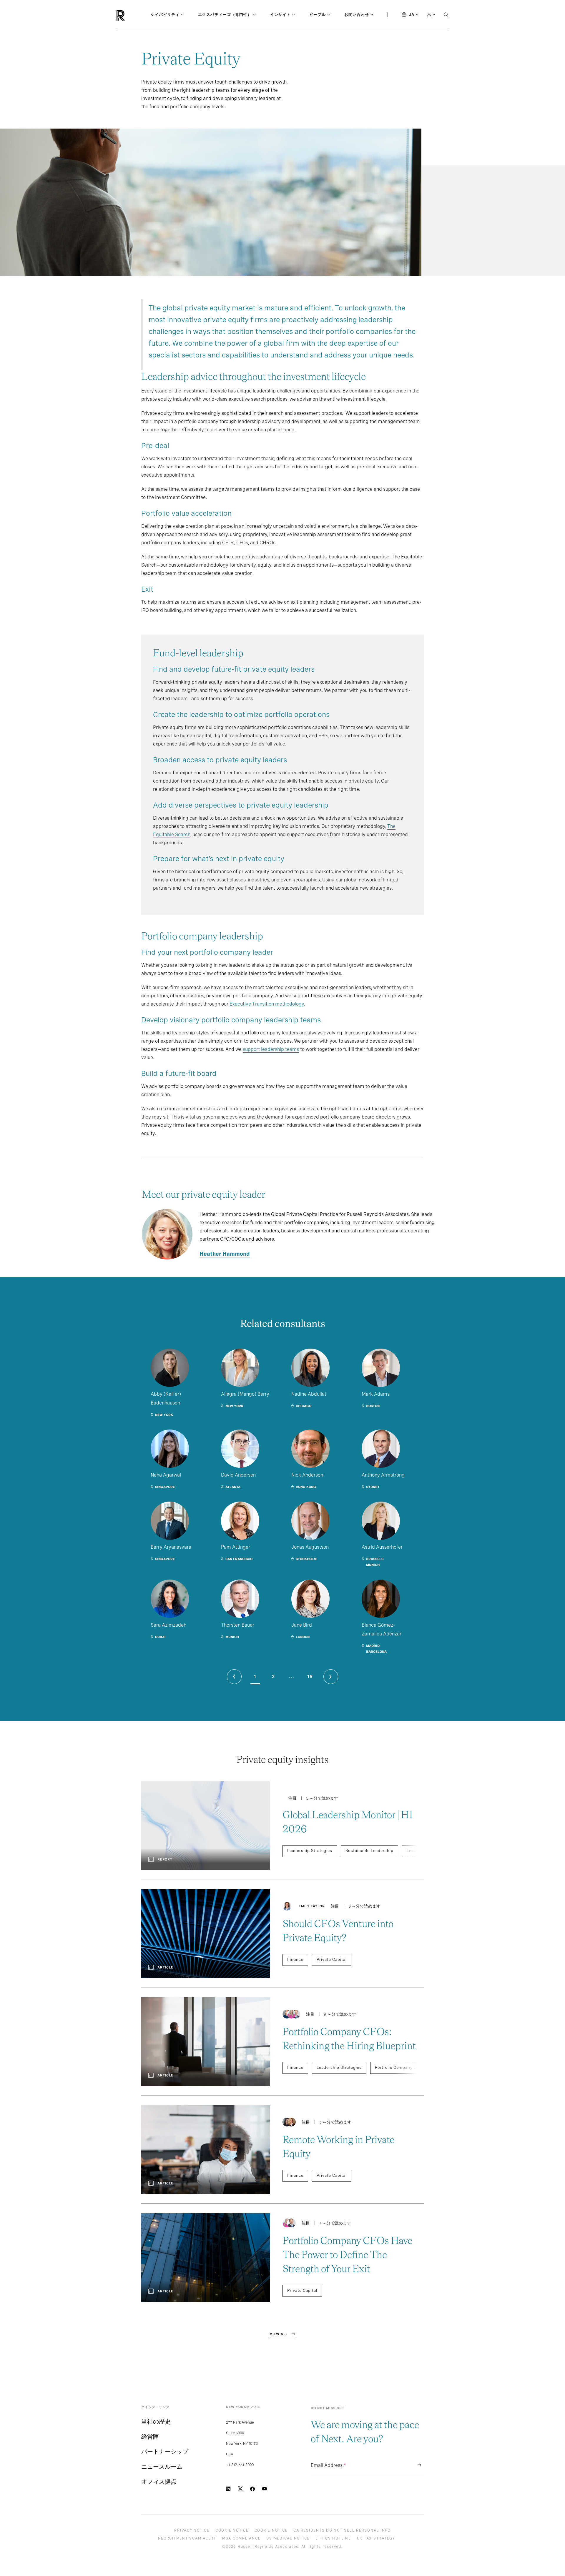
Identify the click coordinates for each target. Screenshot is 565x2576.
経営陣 (150, 2437)
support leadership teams (271, 1049)
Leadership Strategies (310, 1851)
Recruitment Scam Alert (187, 2538)
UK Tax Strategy (376, 2538)
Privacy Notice (192, 2530)
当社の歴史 (156, 2422)
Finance (295, 1960)
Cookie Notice (232, 2530)
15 (310, 1677)
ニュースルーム (162, 2467)
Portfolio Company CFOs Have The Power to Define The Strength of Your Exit (347, 2255)
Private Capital (332, 1960)
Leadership (418, 1851)
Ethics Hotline (333, 2538)
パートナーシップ (165, 2452)
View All (279, 2334)
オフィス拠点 (159, 2482)
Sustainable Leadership (369, 1851)
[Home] (131, 15)
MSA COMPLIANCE (241, 2538)
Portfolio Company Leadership (406, 2067)
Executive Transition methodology (267, 1004)
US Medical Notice (288, 2538)
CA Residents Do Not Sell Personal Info (342, 2530)
